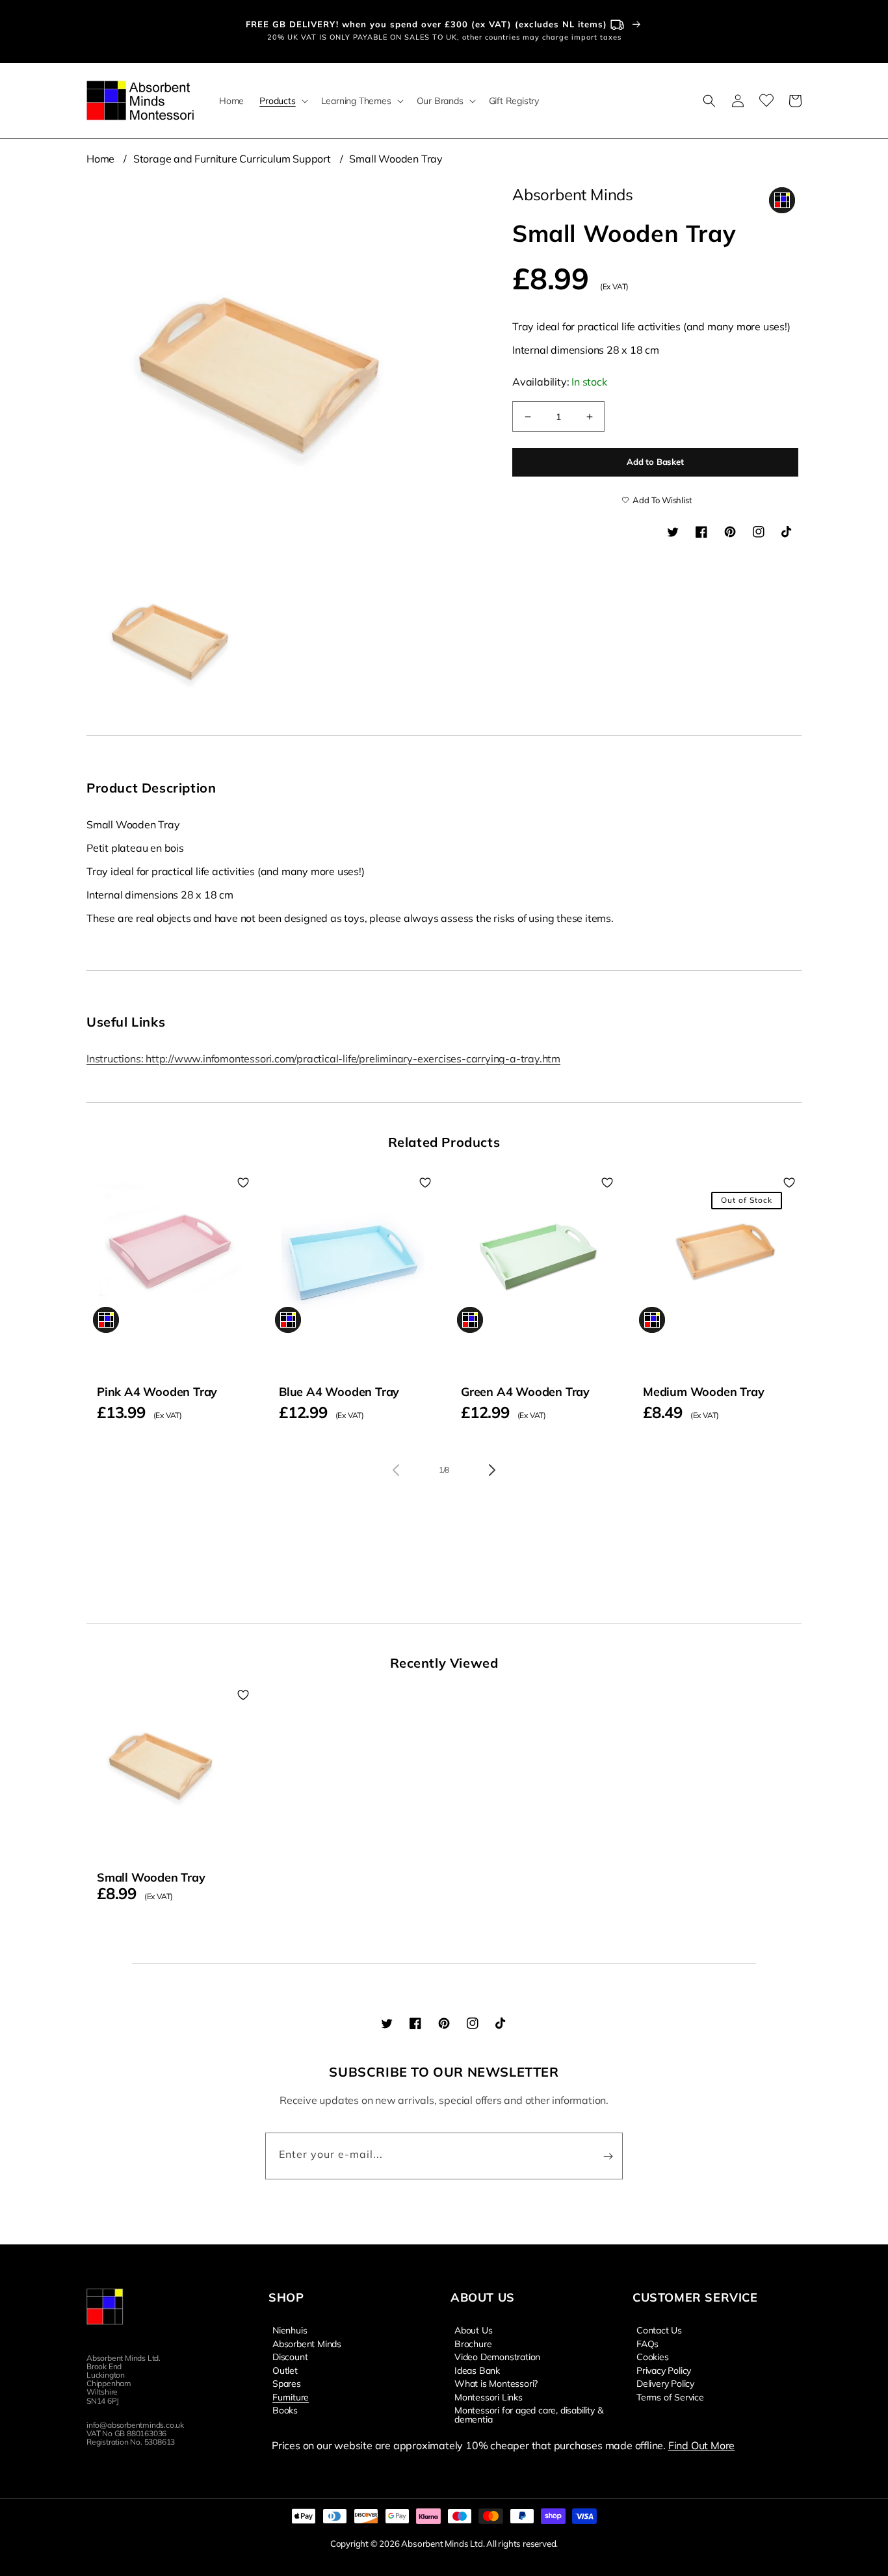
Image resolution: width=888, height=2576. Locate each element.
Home (100, 159)
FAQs (647, 2343)
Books (285, 2410)
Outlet (285, 2370)
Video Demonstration (497, 2356)
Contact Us (659, 2330)
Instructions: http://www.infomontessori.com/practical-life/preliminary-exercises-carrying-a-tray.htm (323, 1058)
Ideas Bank (477, 2370)
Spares (287, 2383)
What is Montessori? (496, 2383)
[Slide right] (492, 1470)
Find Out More (701, 2445)
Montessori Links (489, 2397)
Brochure (473, 2343)
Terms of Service (670, 2397)
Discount (290, 2356)
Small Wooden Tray (396, 159)
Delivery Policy (665, 2383)
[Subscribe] (608, 2156)
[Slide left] (396, 1470)
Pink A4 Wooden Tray (157, 1392)
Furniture (291, 2397)
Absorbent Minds (307, 2343)
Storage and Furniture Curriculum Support (232, 159)
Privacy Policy (664, 2370)
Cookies (653, 2356)
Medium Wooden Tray (703, 1392)
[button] (282, 101)
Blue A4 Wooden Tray (339, 1392)
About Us (473, 2330)
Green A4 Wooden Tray (525, 1392)
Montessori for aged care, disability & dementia (529, 2414)
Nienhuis (290, 2330)
